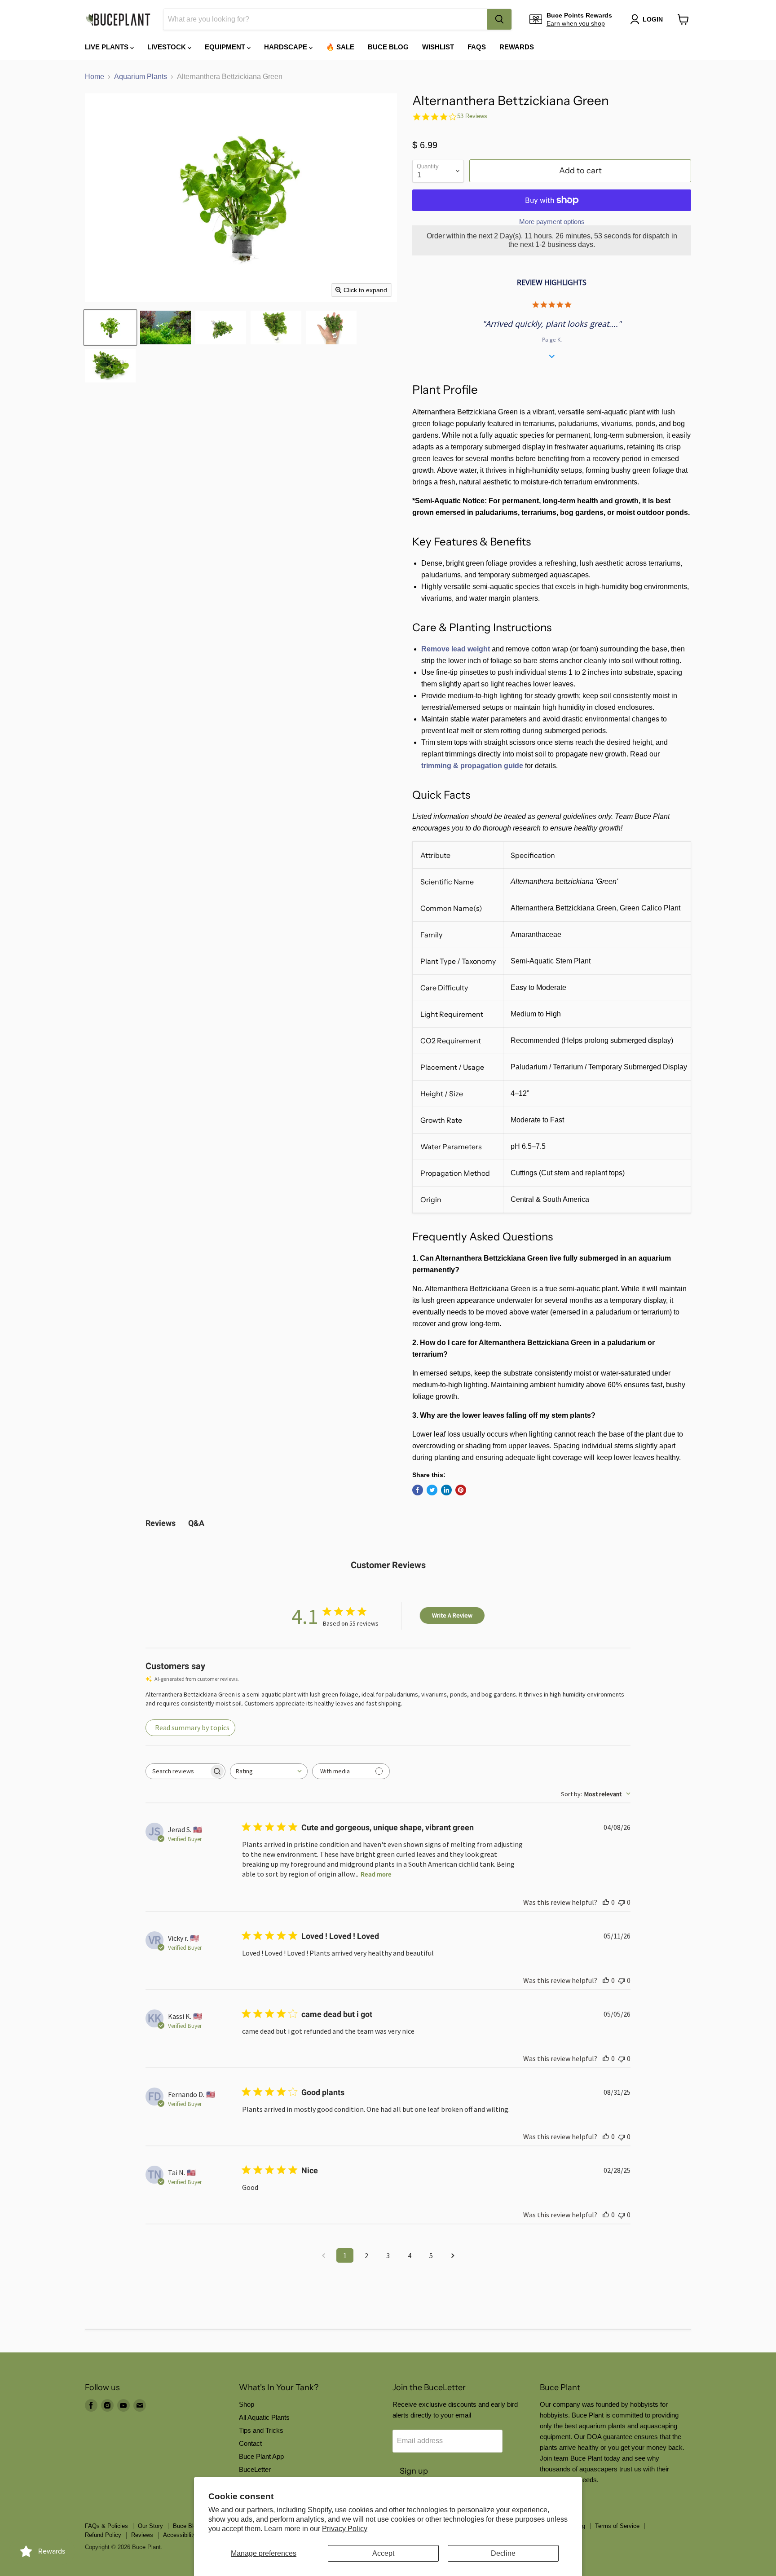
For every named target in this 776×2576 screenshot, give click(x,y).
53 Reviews (472, 116)
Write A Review (452, 1615)
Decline (503, 2553)
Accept (383, 2553)
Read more (376, 1874)
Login (653, 19)
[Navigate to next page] (453, 2255)
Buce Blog (388, 47)
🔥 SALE (340, 47)
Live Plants (108, 47)
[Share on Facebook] (418, 1490)
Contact (250, 2443)
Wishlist (438, 47)
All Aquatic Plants (264, 2417)
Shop (247, 2404)
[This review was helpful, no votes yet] (606, 1902)
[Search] (499, 19)
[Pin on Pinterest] (461, 1490)
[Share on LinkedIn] (446, 1490)
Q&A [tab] (196, 1523)
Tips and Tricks (261, 2430)
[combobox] (325, 19)
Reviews (142, 2535)
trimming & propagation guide (472, 766)
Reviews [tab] (161, 1523)
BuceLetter (255, 2469)
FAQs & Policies (106, 2526)
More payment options (552, 222)
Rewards (517, 47)
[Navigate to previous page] (323, 2255)
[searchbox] (177, 1771)
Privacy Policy (345, 2529)
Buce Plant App (261, 2456)
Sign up (414, 2471)
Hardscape (287, 47)
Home (95, 77)
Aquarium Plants (141, 77)
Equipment (226, 47)
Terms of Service (617, 2526)
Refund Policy (103, 2535)
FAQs (477, 47)
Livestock (168, 47)
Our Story (150, 2526)
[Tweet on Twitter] (432, 1490)
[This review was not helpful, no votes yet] (622, 1902)
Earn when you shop (576, 23)
